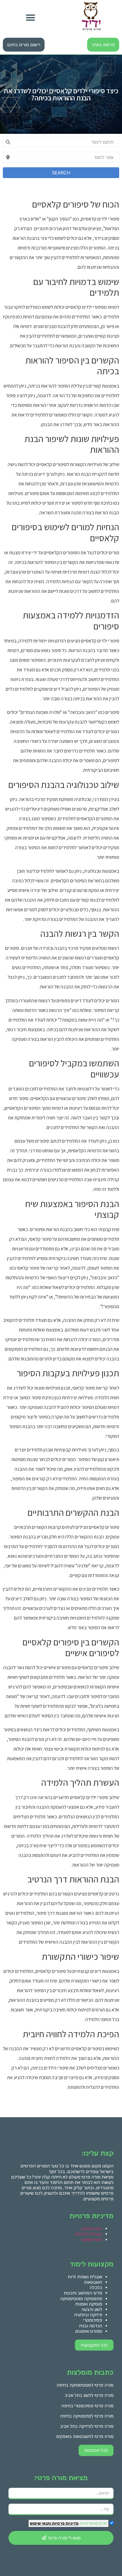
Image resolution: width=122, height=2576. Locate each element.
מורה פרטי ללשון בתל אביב (89, 2395)
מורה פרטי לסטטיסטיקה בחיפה (85, 2385)
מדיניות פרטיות (65, 2523)
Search (61, 173)
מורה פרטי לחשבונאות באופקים (85, 2436)
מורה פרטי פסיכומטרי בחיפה (87, 2406)
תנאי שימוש (92, 2229)
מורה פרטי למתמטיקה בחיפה (87, 2416)
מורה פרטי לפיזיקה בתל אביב (87, 2426)
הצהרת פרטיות (88, 2234)
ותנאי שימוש (40, 2523)
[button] (30, 17)
